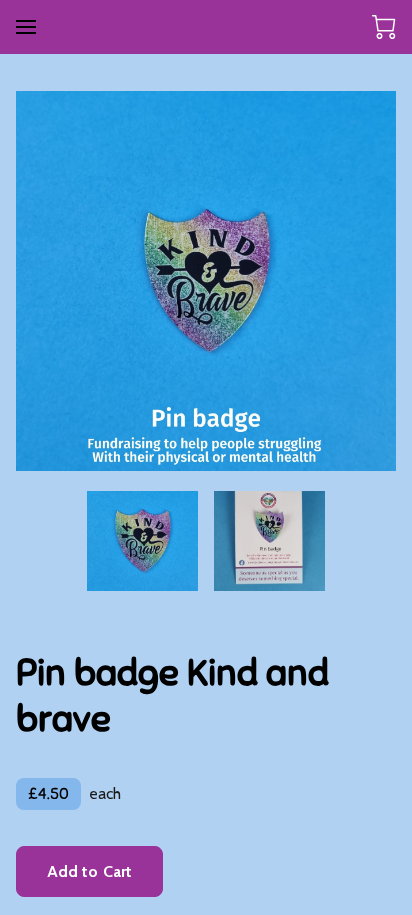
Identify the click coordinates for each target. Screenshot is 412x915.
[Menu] (26, 27)
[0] (384, 27)
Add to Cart (89, 871)
